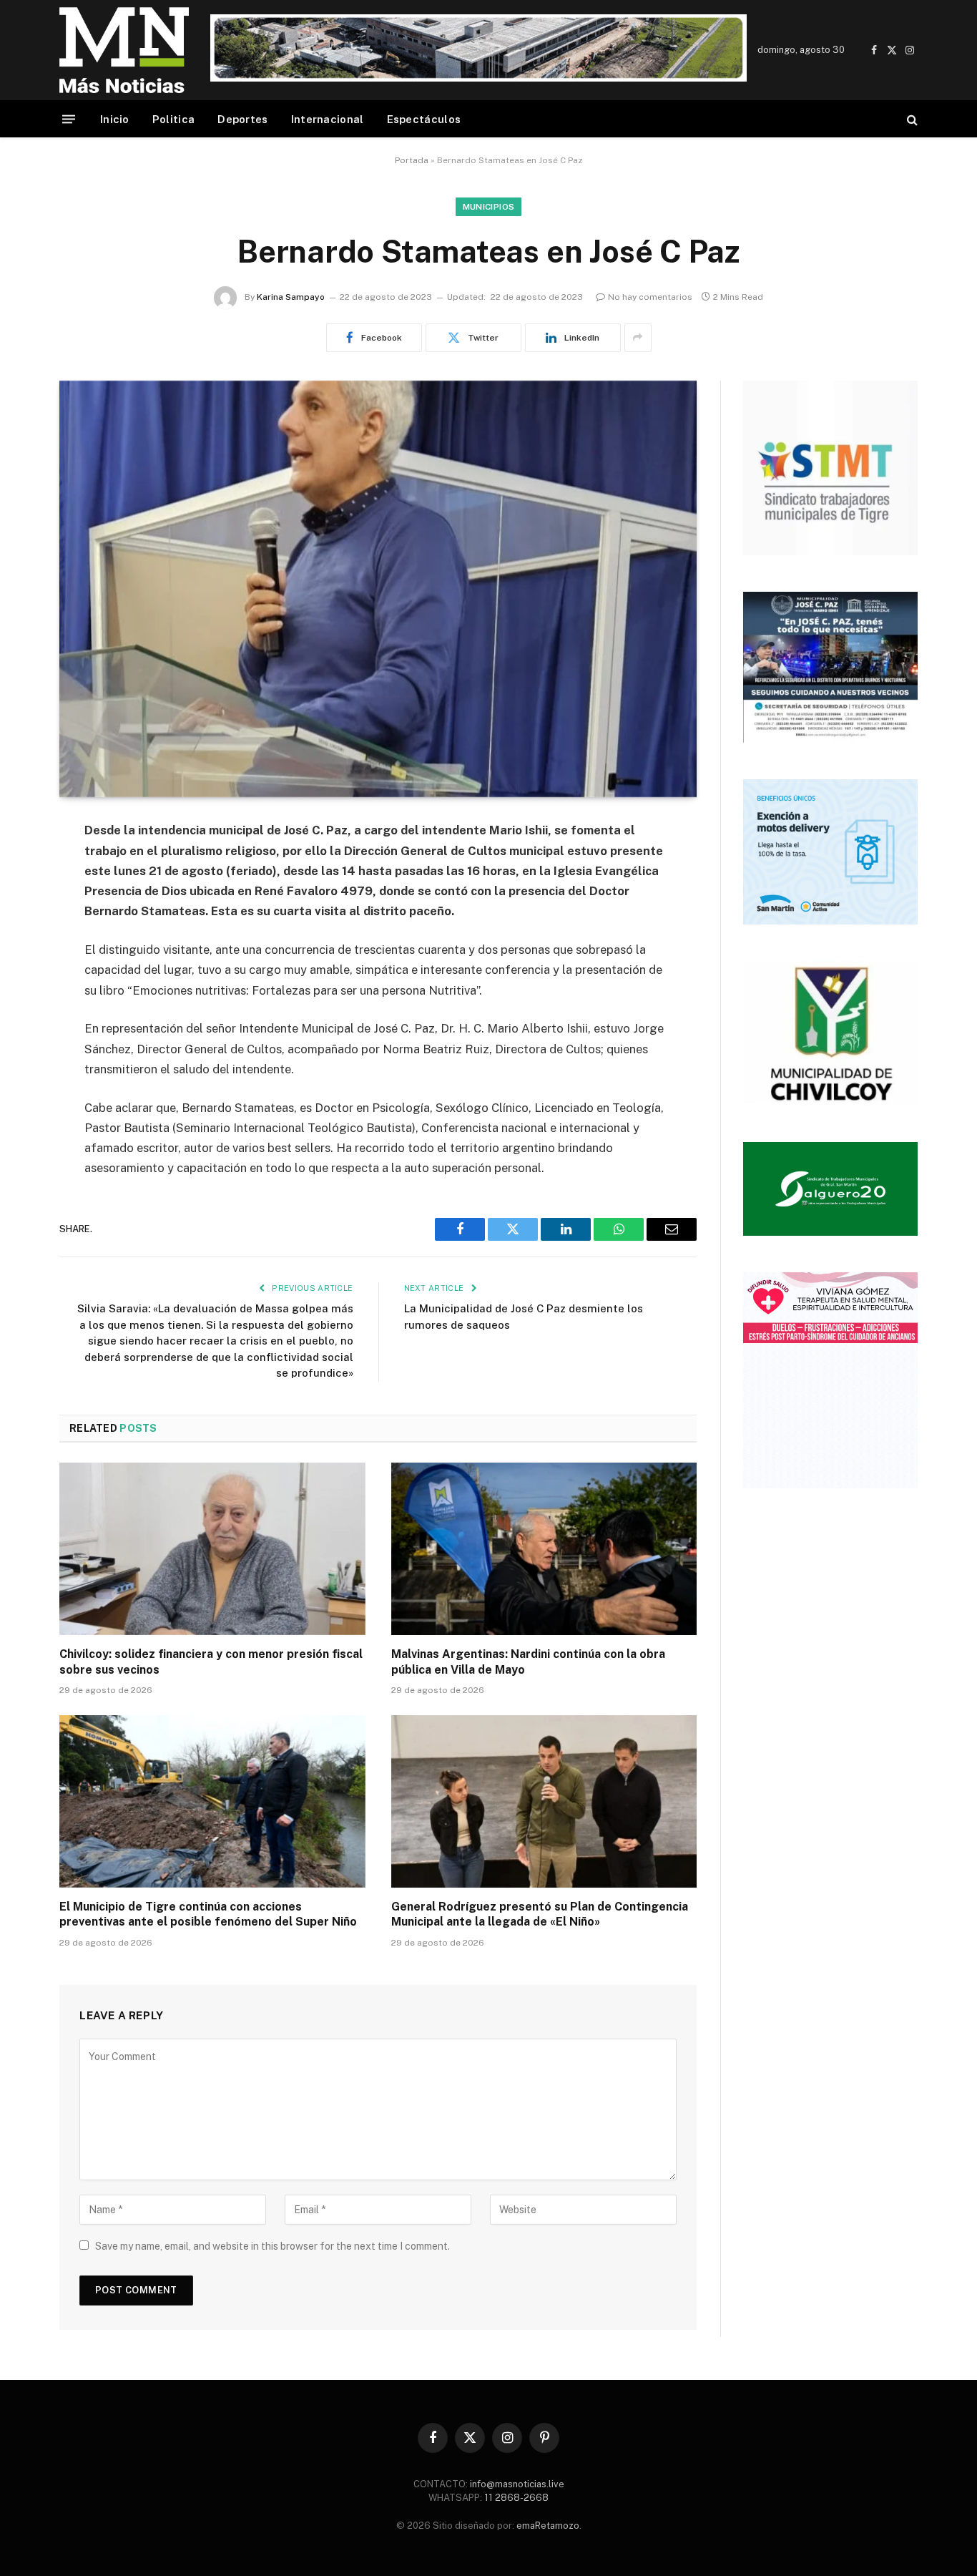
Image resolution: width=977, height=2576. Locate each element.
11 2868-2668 (515, 2498)
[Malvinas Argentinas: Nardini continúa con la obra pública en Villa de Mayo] (544, 1548)
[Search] (911, 119)
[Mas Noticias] (124, 50)
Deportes (242, 119)
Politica (173, 119)
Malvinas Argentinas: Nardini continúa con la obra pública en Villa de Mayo (528, 1662)
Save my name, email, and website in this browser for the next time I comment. (273, 2246)
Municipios (489, 207)
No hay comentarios (650, 297)
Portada (412, 160)
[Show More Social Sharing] (638, 338)
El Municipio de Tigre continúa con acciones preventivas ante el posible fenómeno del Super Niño (208, 1914)
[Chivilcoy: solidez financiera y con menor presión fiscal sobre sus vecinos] (212, 1548)
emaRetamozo (548, 2526)
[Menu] (69, 119)
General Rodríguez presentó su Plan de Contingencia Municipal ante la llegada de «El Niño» (540, 1914)
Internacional (328, 119)
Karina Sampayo (291, 297)
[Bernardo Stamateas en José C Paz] (378, 589)
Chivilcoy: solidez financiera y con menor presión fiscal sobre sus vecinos (211, 1662)
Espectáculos (424, 119)
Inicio (115, 119)
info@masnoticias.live (517, 2484)
